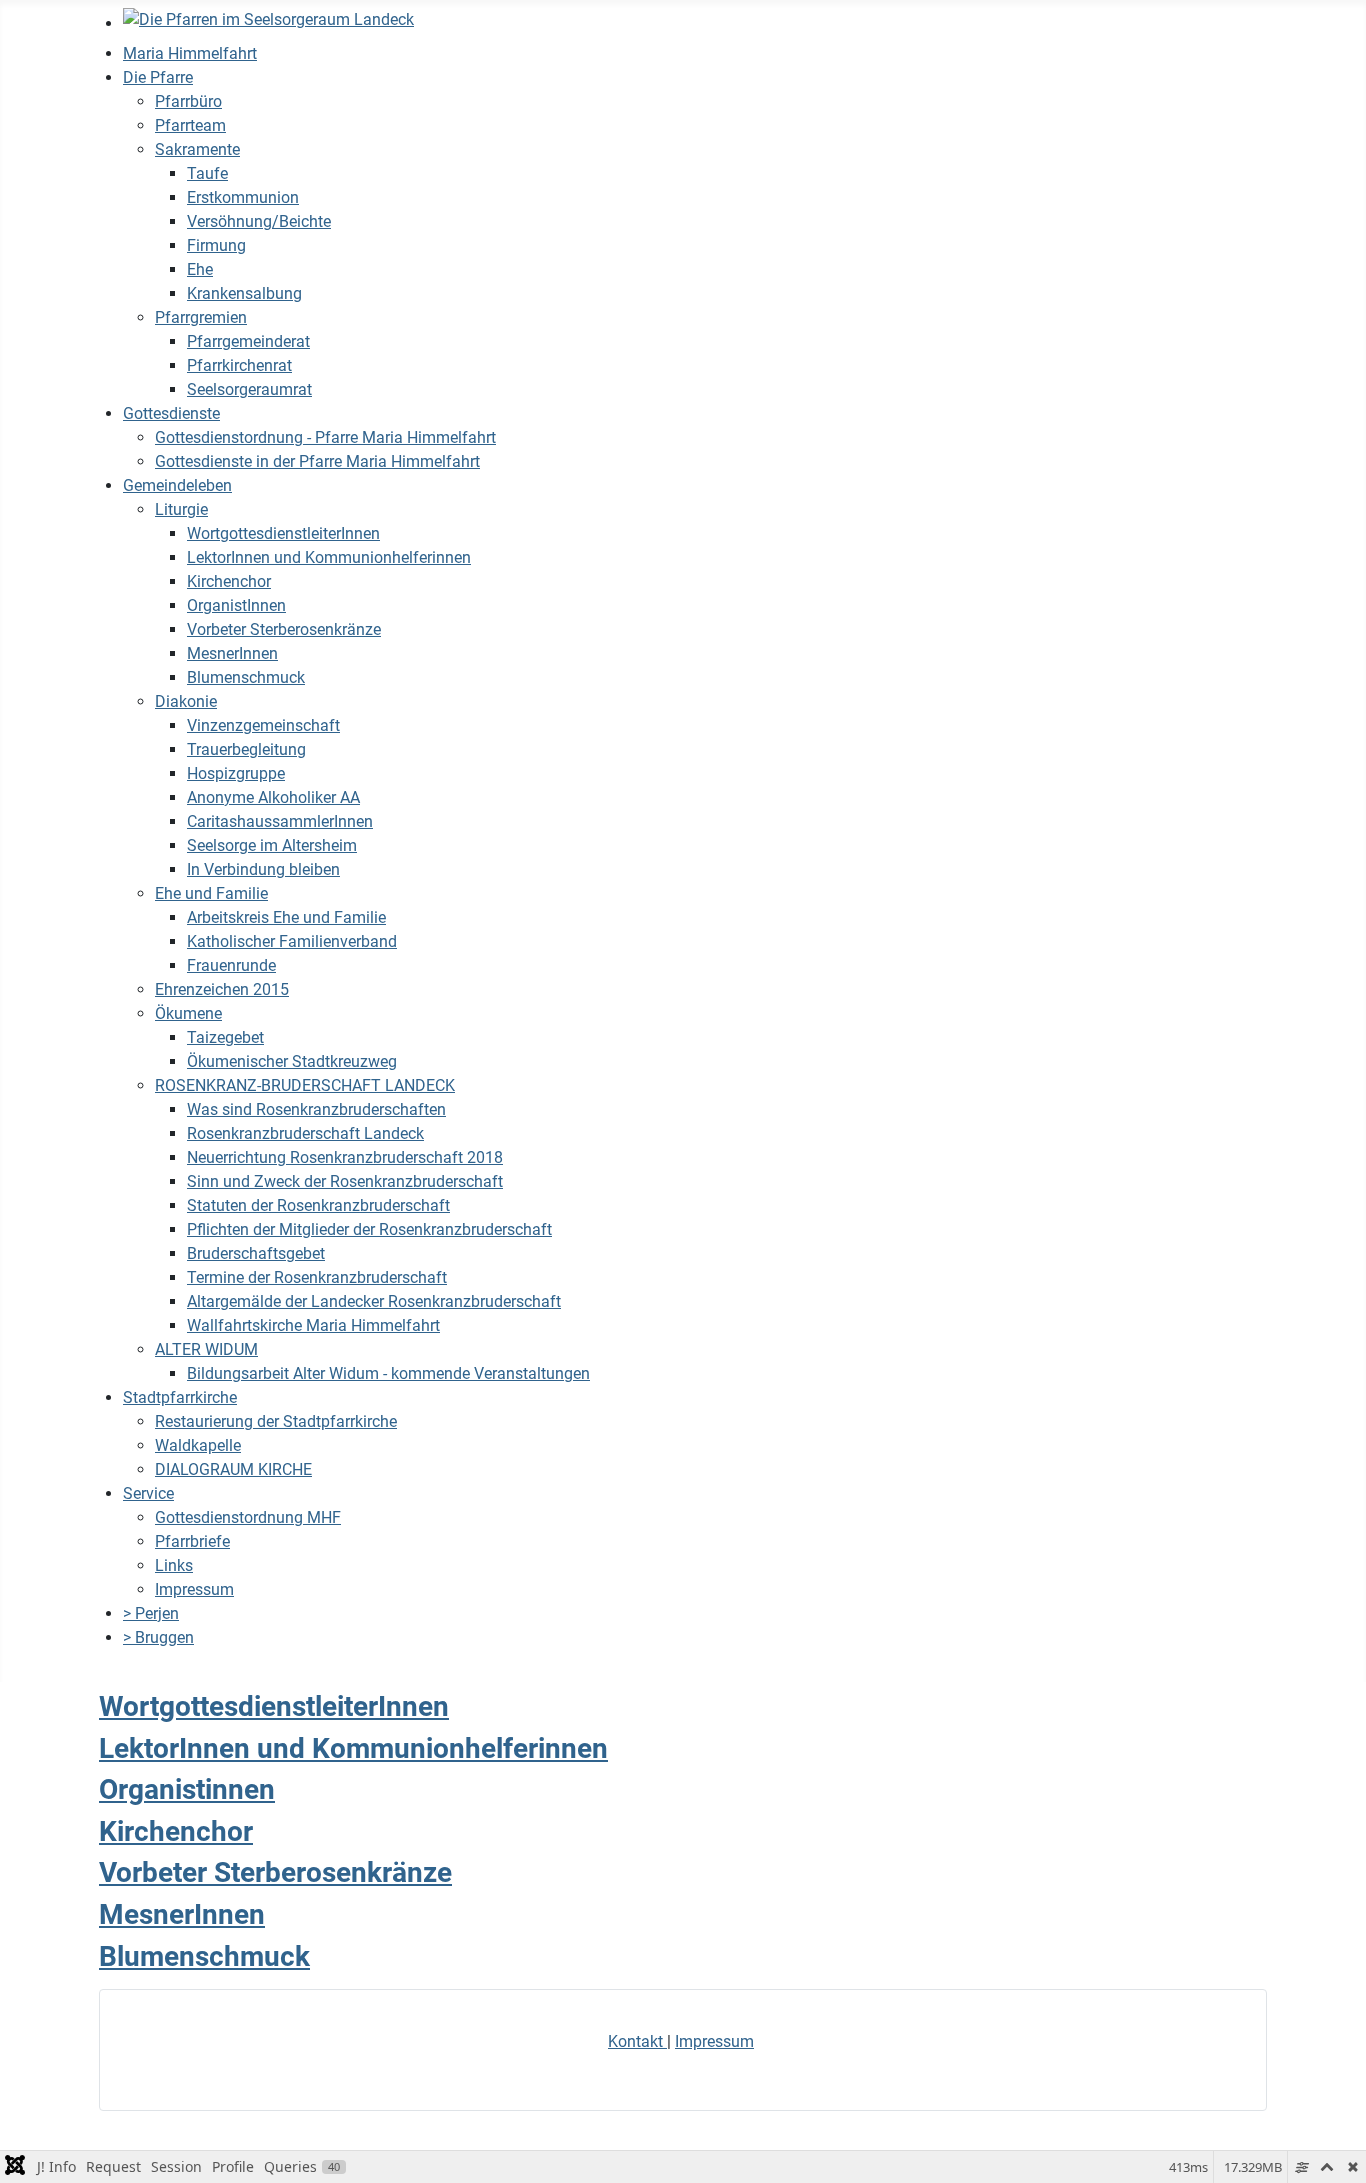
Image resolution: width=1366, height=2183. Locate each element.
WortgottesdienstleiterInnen (274, 1706)
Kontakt (637, 2041)
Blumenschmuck (204, 1956)
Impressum (714, 2041)
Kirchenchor (176, 1831)
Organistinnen (187, 1789)
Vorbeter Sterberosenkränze (275, 1872)
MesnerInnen (182, 1914)
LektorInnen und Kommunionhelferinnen (353, 1748)
